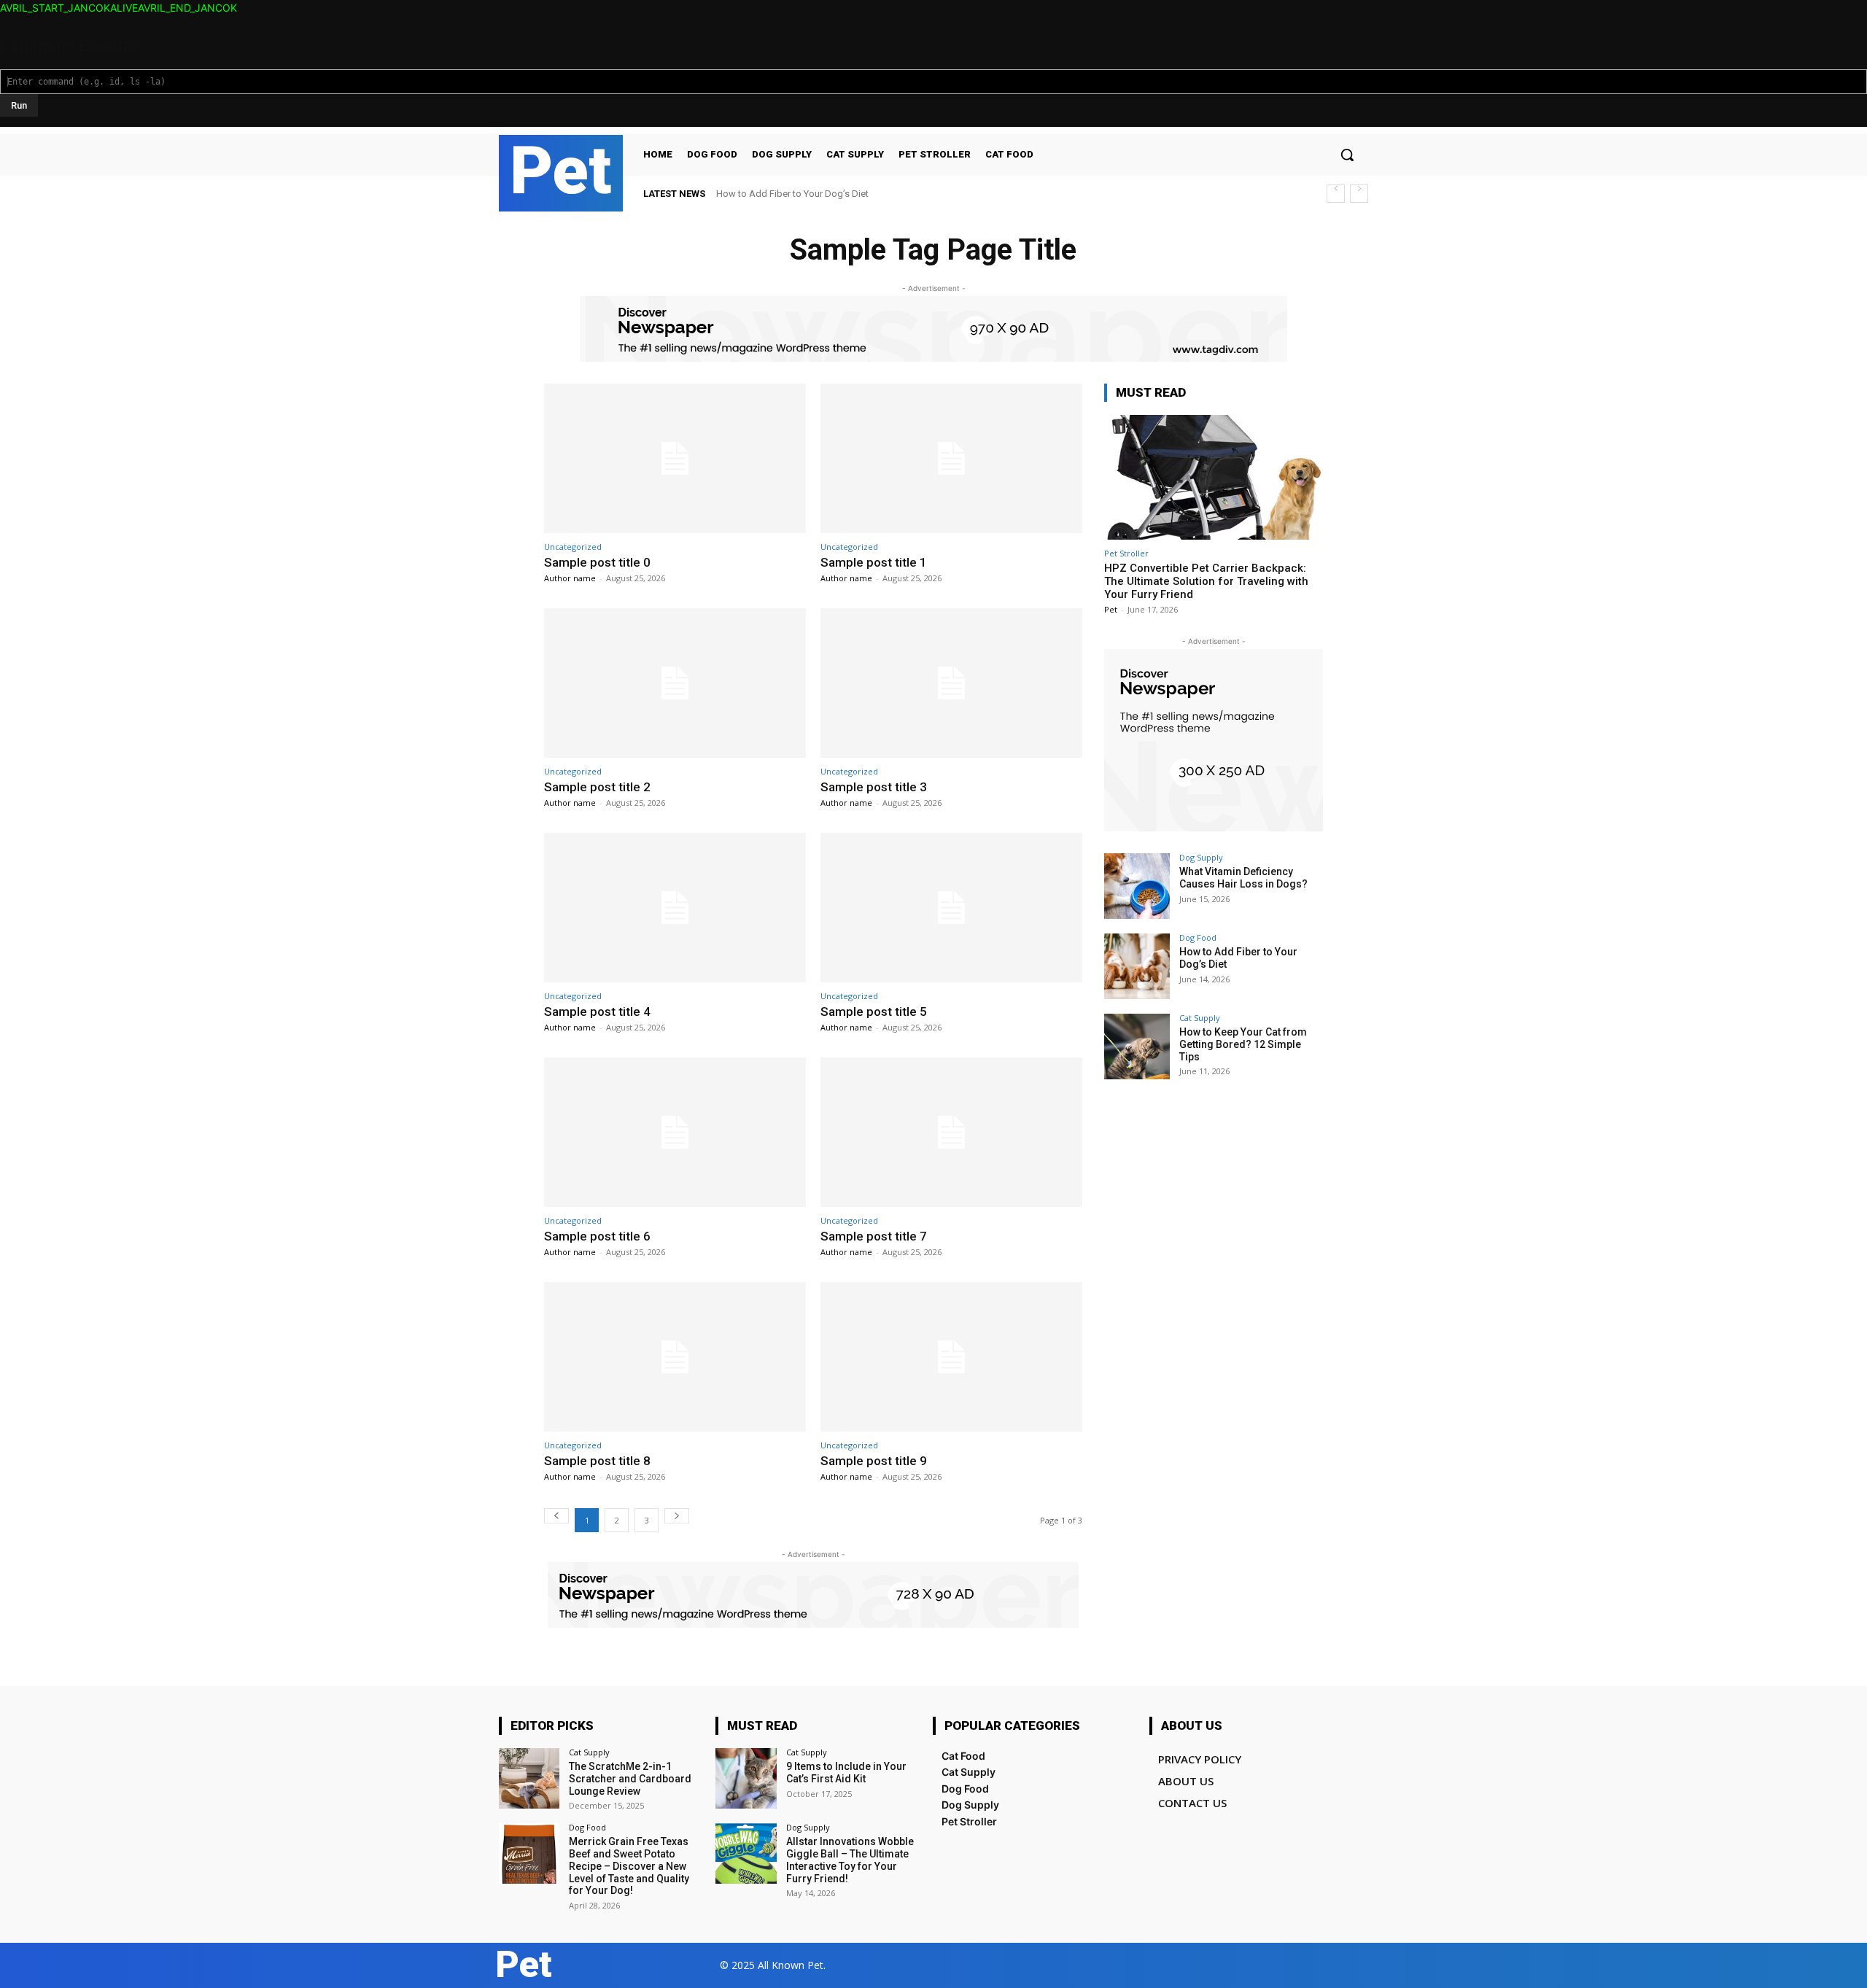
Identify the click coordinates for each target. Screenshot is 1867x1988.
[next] (1359, 194)
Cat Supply (1200, 1018)
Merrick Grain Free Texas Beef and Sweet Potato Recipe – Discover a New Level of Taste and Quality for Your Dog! (629, 1866)
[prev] (1336, 194)
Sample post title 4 (597, 1012)
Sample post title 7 (874, 1236)
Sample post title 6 (597, 1236)
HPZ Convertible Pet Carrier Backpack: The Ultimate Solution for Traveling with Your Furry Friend (1206, 581)
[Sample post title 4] (675, 908)
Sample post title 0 (597, 562)
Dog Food (1198, 937)
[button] (1347, 155)
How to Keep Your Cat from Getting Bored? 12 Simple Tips (1243, 1044)
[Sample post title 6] (675, 1132)
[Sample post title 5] (951, 908)
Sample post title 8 (597, 1461)
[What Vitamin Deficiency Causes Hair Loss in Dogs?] (1137, 886)
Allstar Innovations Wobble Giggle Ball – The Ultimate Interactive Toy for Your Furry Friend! (850, 1860)
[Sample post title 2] (675, 683)
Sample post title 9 (874, 1461)
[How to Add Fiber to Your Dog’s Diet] (1137, 966)
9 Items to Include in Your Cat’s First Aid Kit (846, 1772)
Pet (1111, 609)
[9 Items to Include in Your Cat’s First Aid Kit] (746, 1778)
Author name (570, 578)
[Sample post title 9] (951, 1357)
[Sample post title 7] (951, 1132)
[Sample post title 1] (951, 458)
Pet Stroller (1126, 553)
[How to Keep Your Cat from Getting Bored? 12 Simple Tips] (1137, 1047)
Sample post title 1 (874, 562)
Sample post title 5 (874, 1012)
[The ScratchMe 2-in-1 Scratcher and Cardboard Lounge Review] (529, 1778)
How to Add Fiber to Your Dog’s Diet (792, 194)
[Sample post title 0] (675, 458)
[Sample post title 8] (675, 1357)
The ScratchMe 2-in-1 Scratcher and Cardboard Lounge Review (630, 1779)
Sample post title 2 (597, 787)
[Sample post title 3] (951, 683)
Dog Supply (1201, 857)
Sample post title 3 (874, 787)
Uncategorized (573, 547)
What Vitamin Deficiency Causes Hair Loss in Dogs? (1243, 878)
